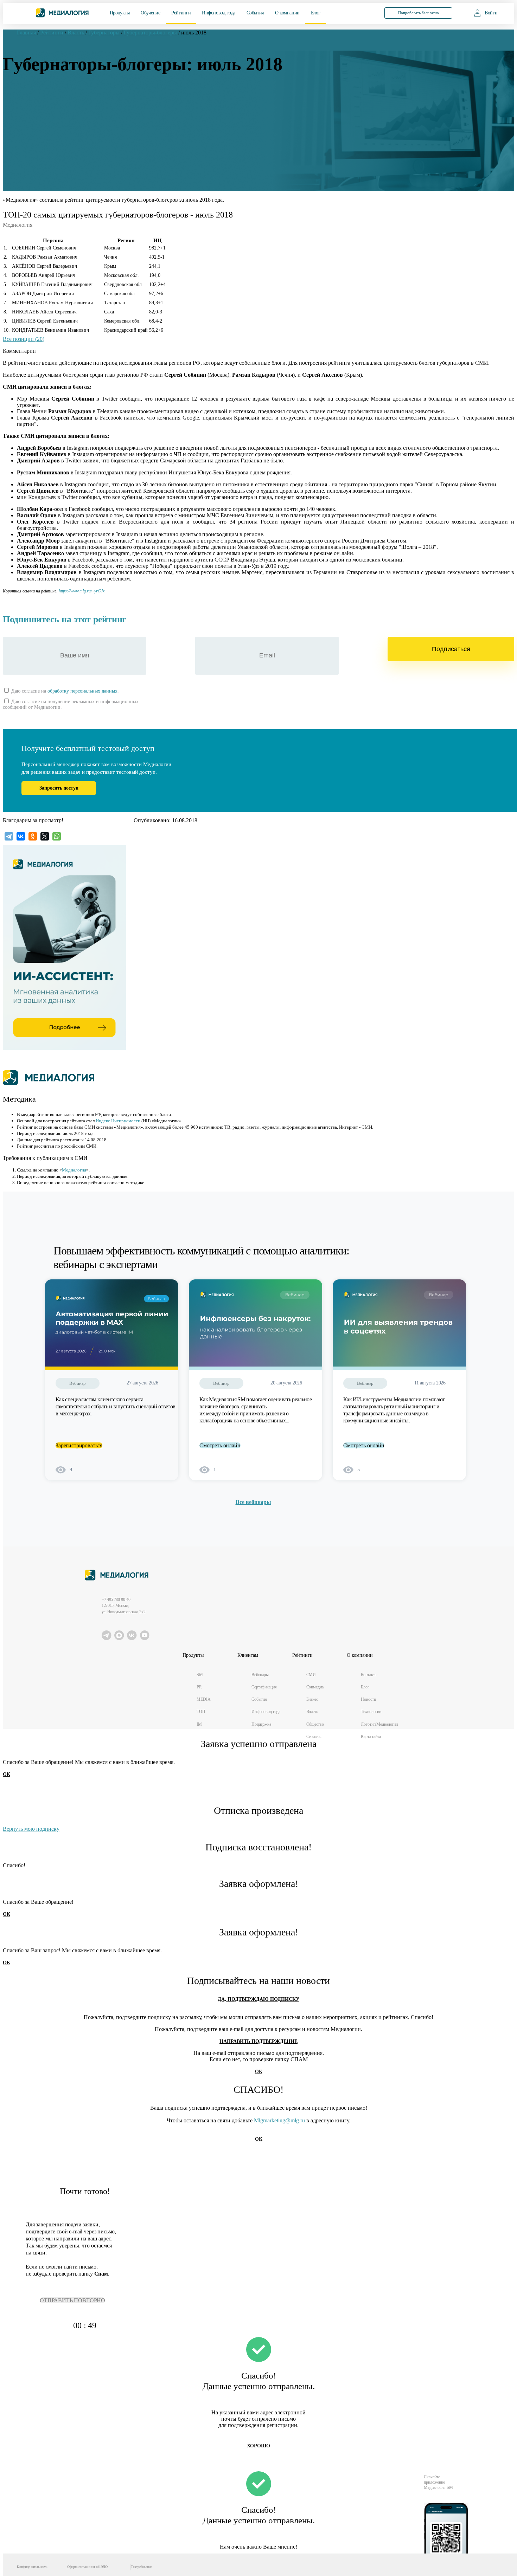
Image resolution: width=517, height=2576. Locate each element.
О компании (287, 13)
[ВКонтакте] (21, 836)
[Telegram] (9, 836)
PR (199, 1687)
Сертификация (264, 1687)
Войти (491, 13)
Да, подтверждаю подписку (258, 1999)
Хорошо (258, 2446)
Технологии (371, 1712)
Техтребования (142, 2567)
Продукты (120, 13)
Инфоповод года (219, 13)
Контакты (369, 1675)
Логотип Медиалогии (379, 1724)
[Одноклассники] (33, 836)
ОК (7, 1774)
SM (200, 1675)
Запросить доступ (59, 788)
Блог (316, 13)
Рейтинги (181, 13)
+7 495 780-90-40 (116, 1600)
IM (199, 1724)
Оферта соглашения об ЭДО (87, 2567)
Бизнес (312, 1699)
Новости (368, 1699)
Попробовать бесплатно (419, 13)
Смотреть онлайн (220, 1445)
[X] (45, 836)
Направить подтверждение (258, 2041)
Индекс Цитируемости (118, 1121)
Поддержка (261, 1724)
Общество (315, 1724)
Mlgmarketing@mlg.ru (279, 2120)
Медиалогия (74, 1170)
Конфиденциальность (32, 2567)
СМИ (311, 1675)
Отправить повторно (72, 2300)
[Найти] (363, 12)
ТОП (201, 1712)
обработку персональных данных (82, 691)
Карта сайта (371, 1737)
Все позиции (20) (24, 339)
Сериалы (314, 1737)
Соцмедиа (315, 1687)
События (255, 13)
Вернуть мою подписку (31, 1829)
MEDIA (203, 1699)
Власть (312, 1712)
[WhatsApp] (57, 836)
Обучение (150, 13)
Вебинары (260, 1675)
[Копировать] (108, 589)
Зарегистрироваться (79, 1445)
